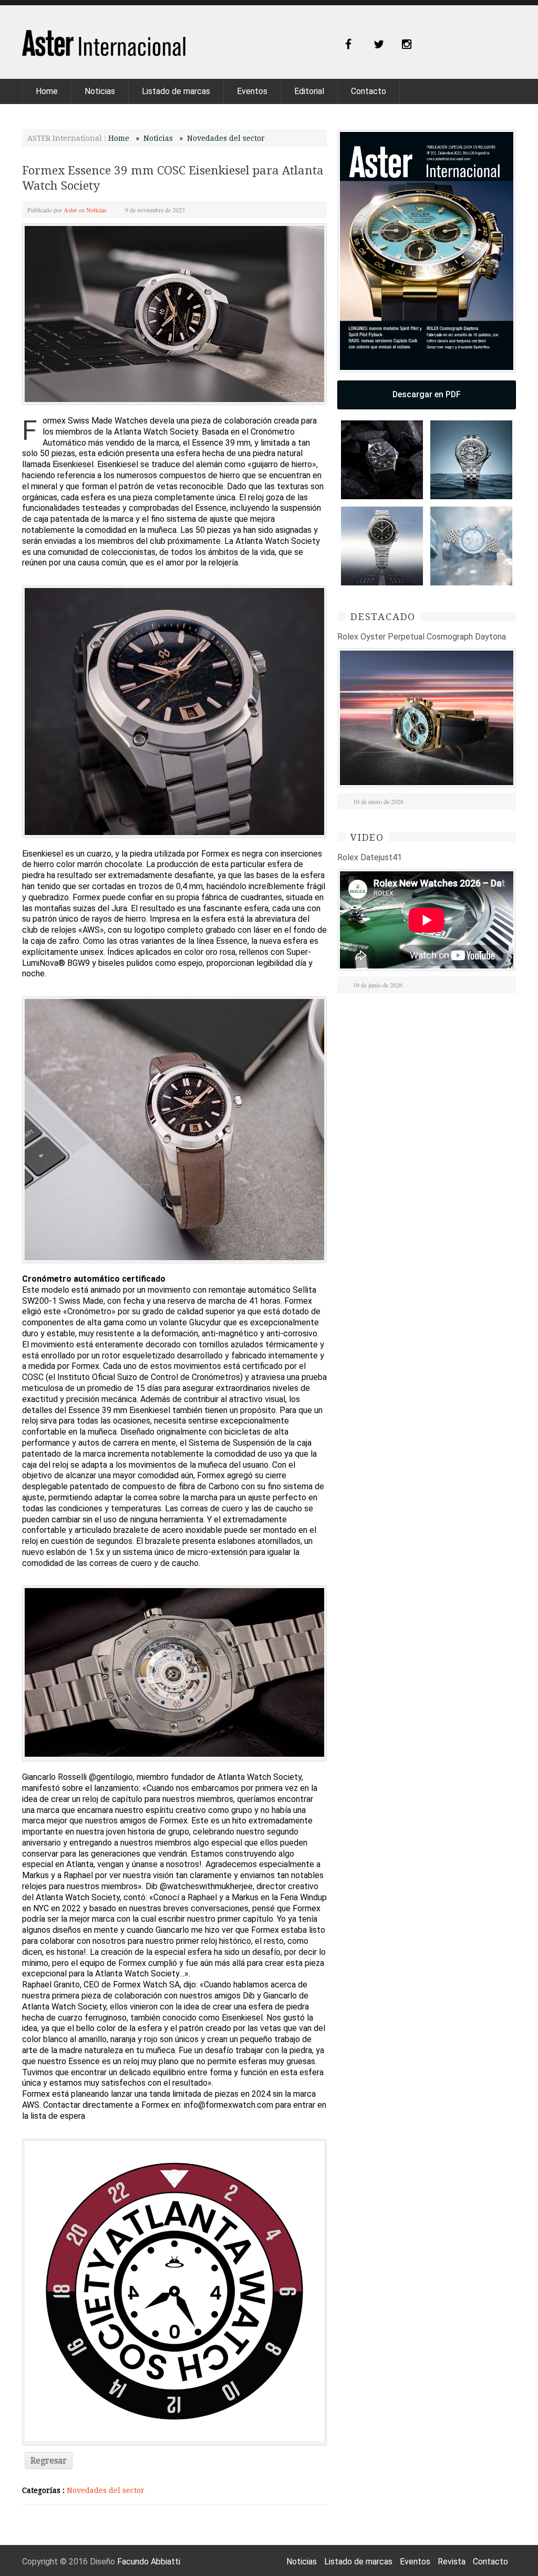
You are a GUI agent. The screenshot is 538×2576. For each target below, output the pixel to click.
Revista (452, 2562)
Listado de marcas (176, 91)
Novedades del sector (226, 138)
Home (47, 91)
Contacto (369, 91)
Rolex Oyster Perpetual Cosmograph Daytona (422, 637)
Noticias (100, 91)
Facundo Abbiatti (149, 2562)
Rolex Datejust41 (370, 857)
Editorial (309, 91)
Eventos (252, 91)
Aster (70, 210)
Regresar (49, 2461)
